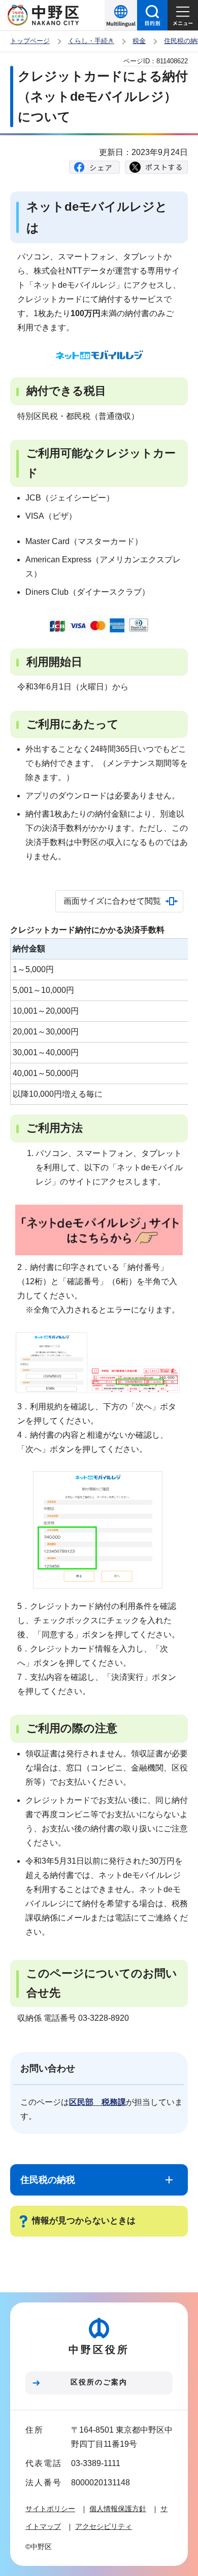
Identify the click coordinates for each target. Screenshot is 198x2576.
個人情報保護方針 (118, 2509)
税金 (139, 41)
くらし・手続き (91, 41)
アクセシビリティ (104, 2526)
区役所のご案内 (99, 2382)
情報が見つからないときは (84, 2221)
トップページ (30, 41)
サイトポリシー (50, 2509)
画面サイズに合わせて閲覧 (112, 901)
